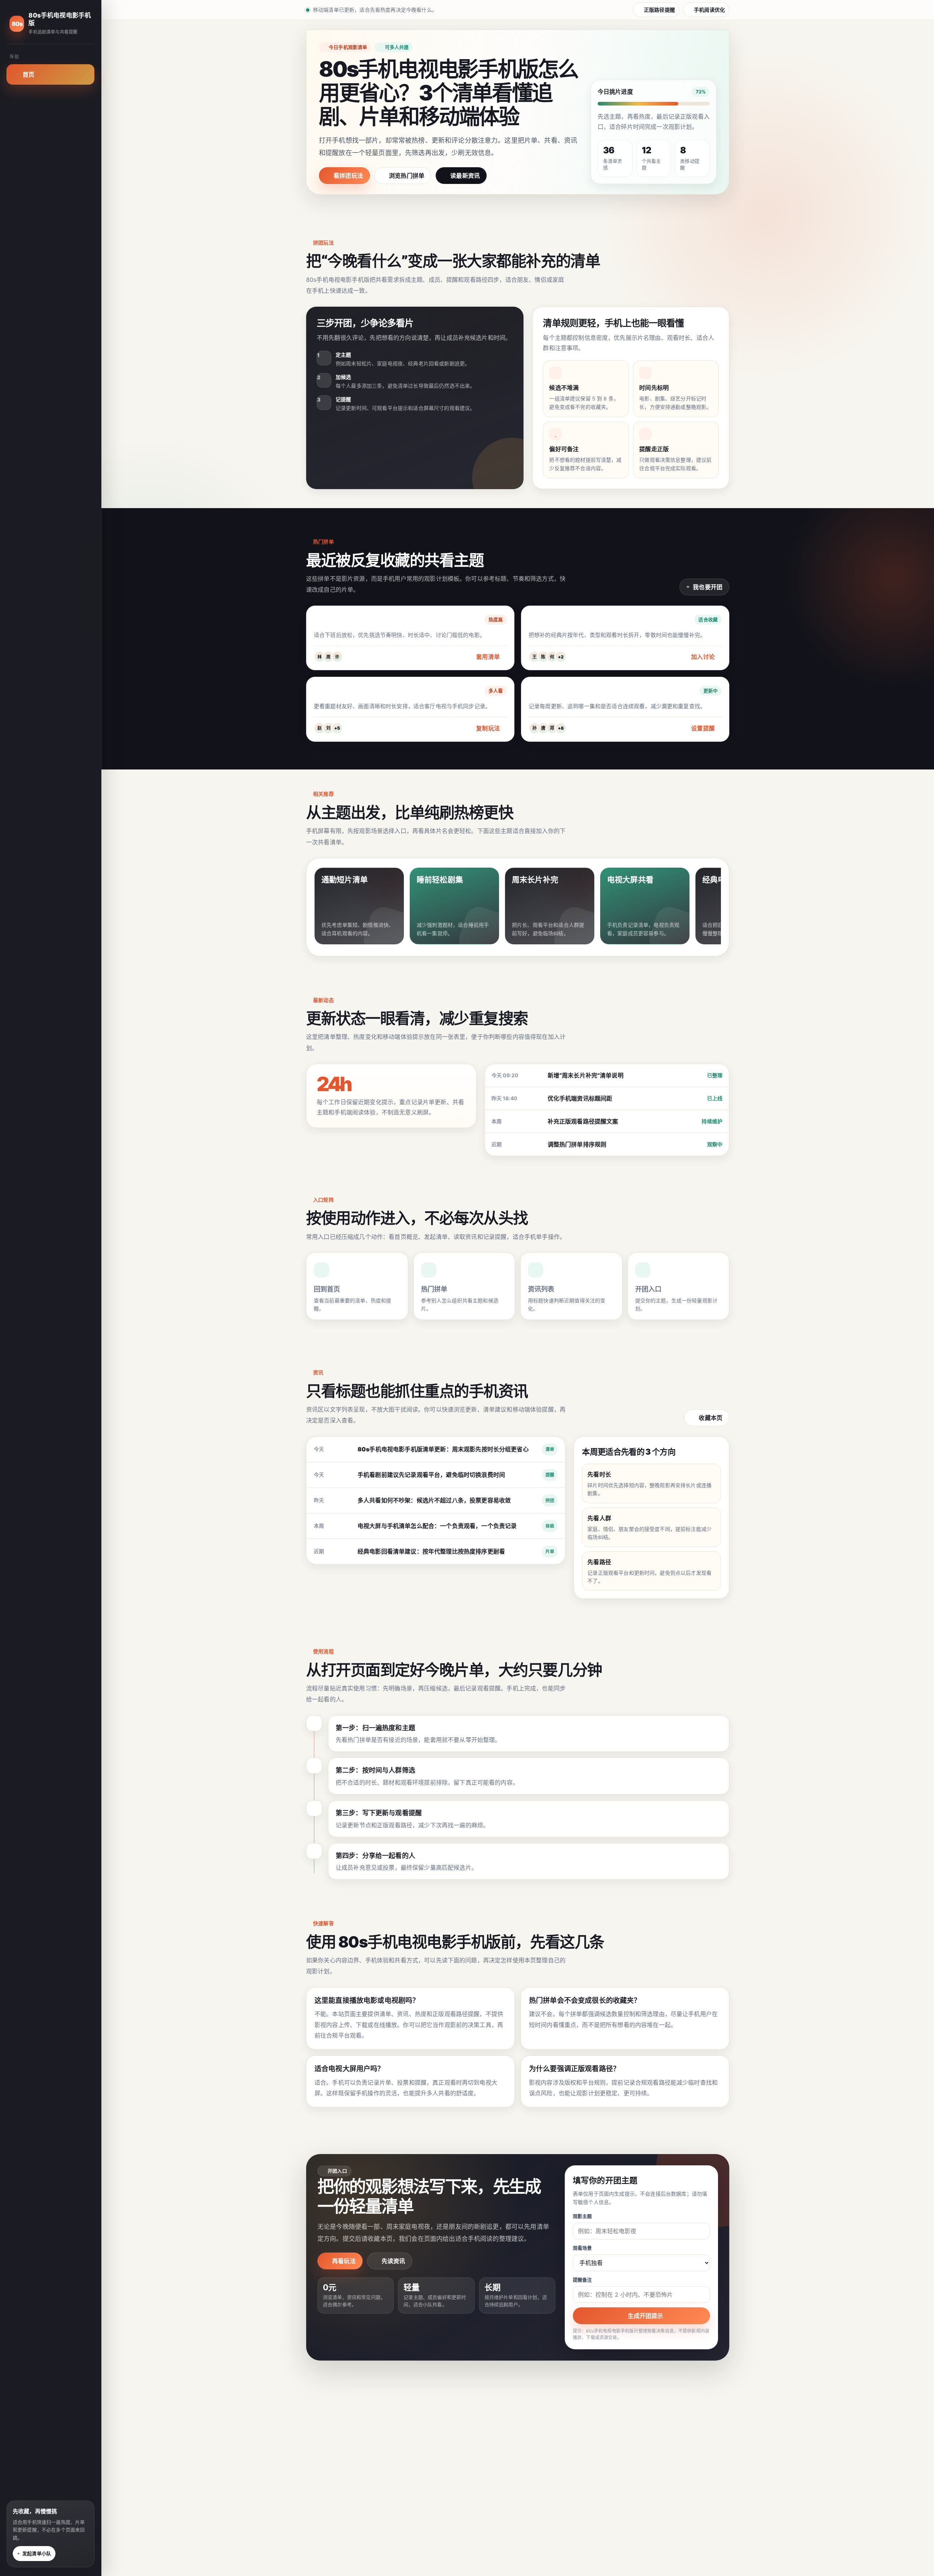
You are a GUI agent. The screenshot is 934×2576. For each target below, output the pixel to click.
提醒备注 (582, 2280)
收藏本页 (711, 1418)
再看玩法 (344, 2261)
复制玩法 (488, 728)
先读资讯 (393, 2261)
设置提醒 (703, 728)
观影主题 (582, 2216)
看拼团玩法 (348, 176)
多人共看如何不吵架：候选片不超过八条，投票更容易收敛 (434, 1500)
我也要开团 (708, 587)
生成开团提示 (645, 2316)
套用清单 (488, 657)
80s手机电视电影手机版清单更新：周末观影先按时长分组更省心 (443, 1449)
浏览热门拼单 (407, 176)
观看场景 (582, 2248)
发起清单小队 (37, 2553)
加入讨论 (703, 657)
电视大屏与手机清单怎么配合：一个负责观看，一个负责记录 (437, 1526)
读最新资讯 (465, 176)
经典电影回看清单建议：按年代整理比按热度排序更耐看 (431, 1551)
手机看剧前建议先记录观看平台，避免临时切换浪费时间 (431, 1475)
